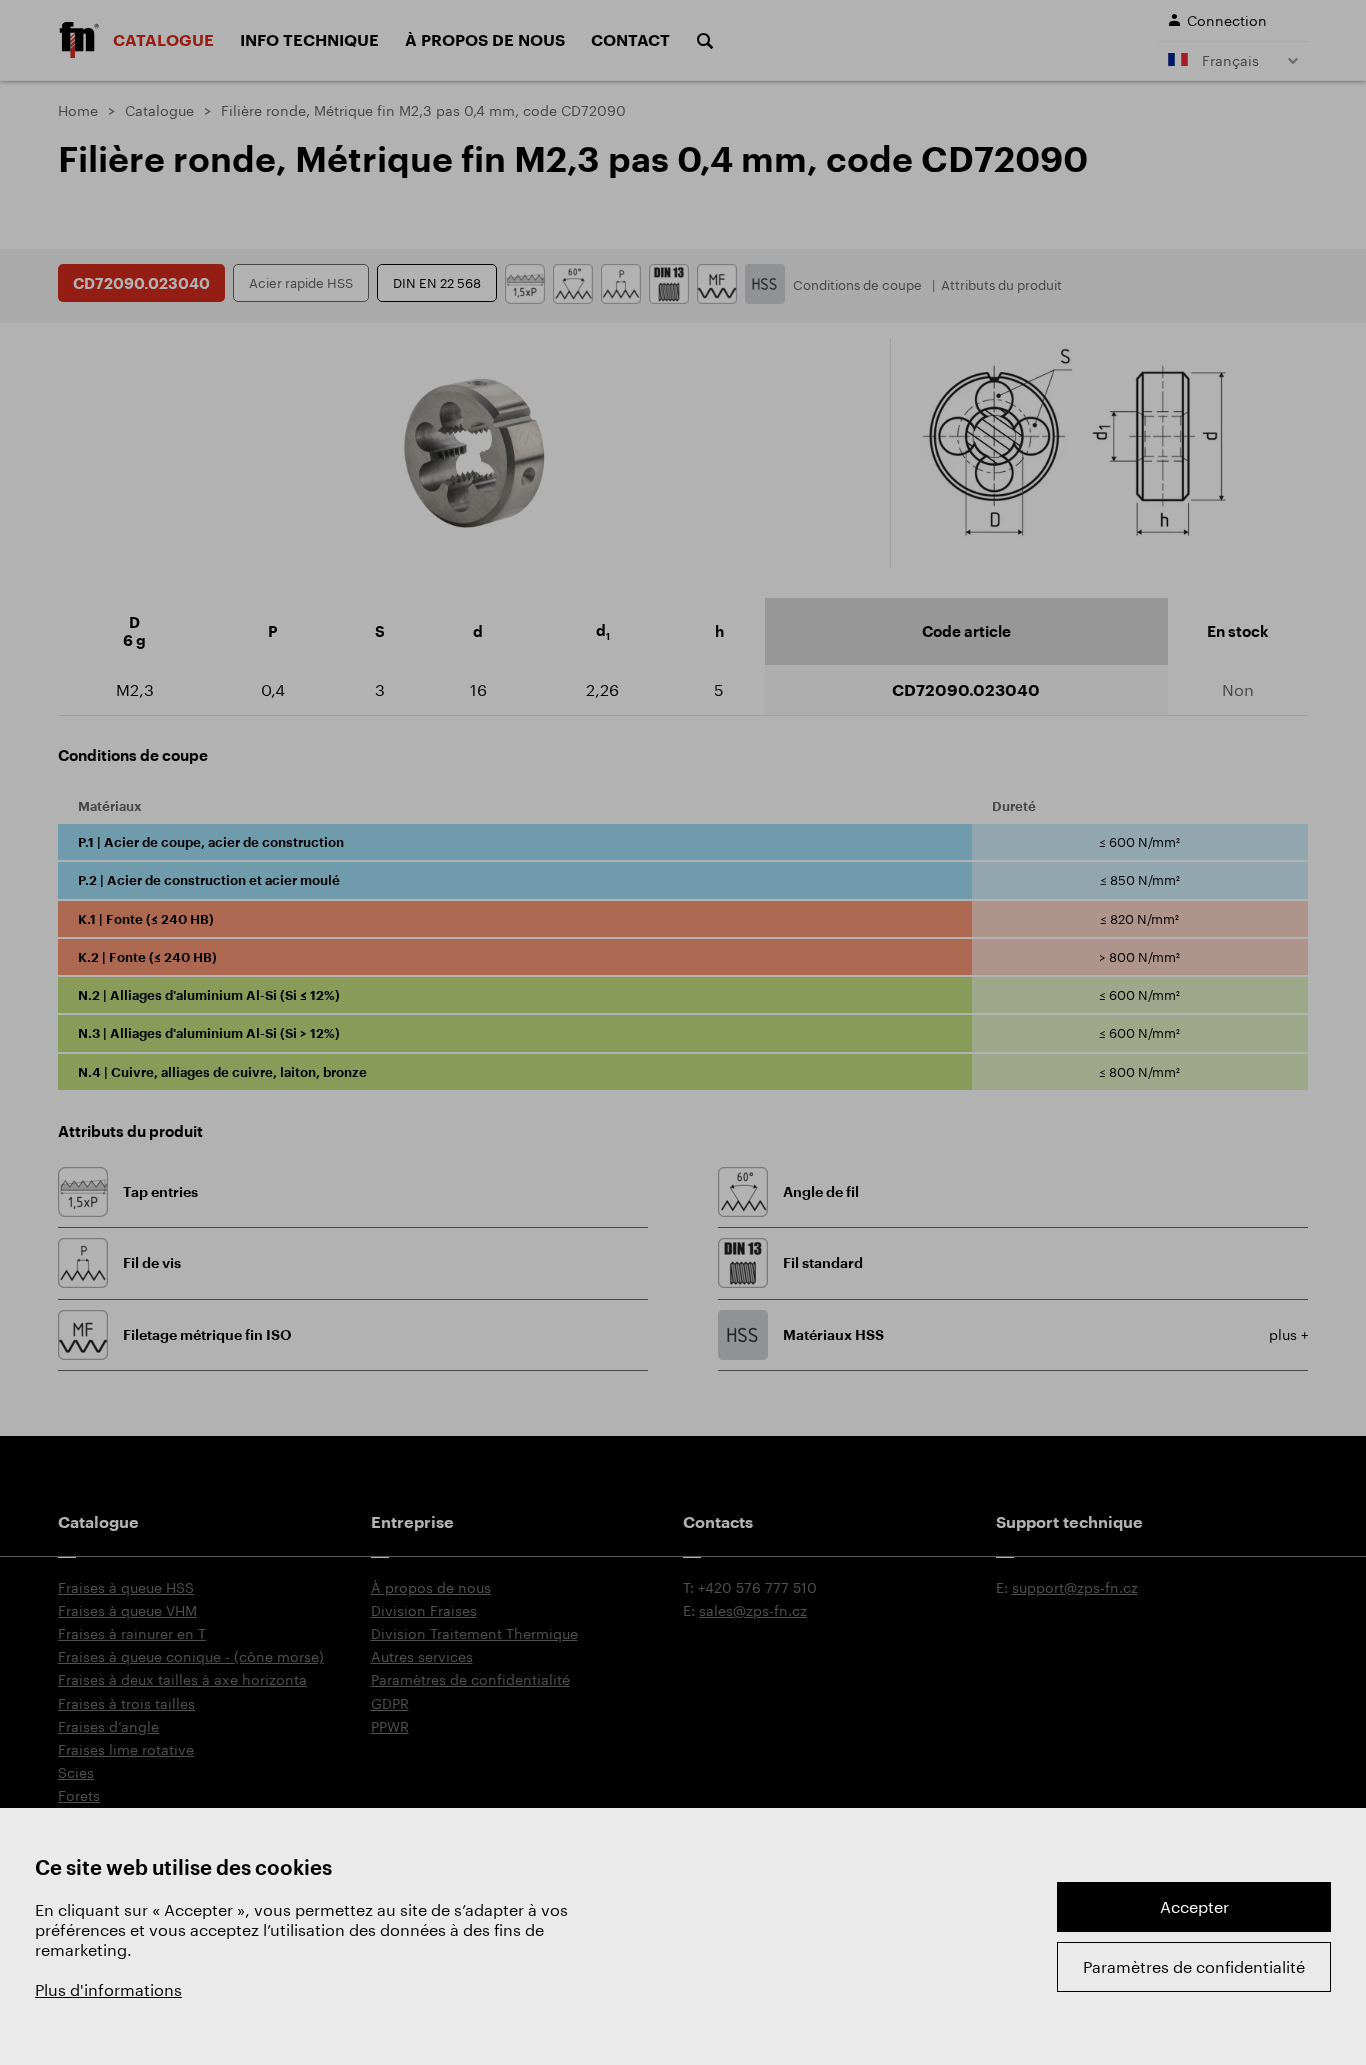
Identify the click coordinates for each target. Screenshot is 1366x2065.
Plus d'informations (108, 1989)
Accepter (1194, 1906)
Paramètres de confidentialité (1194, 1966)
